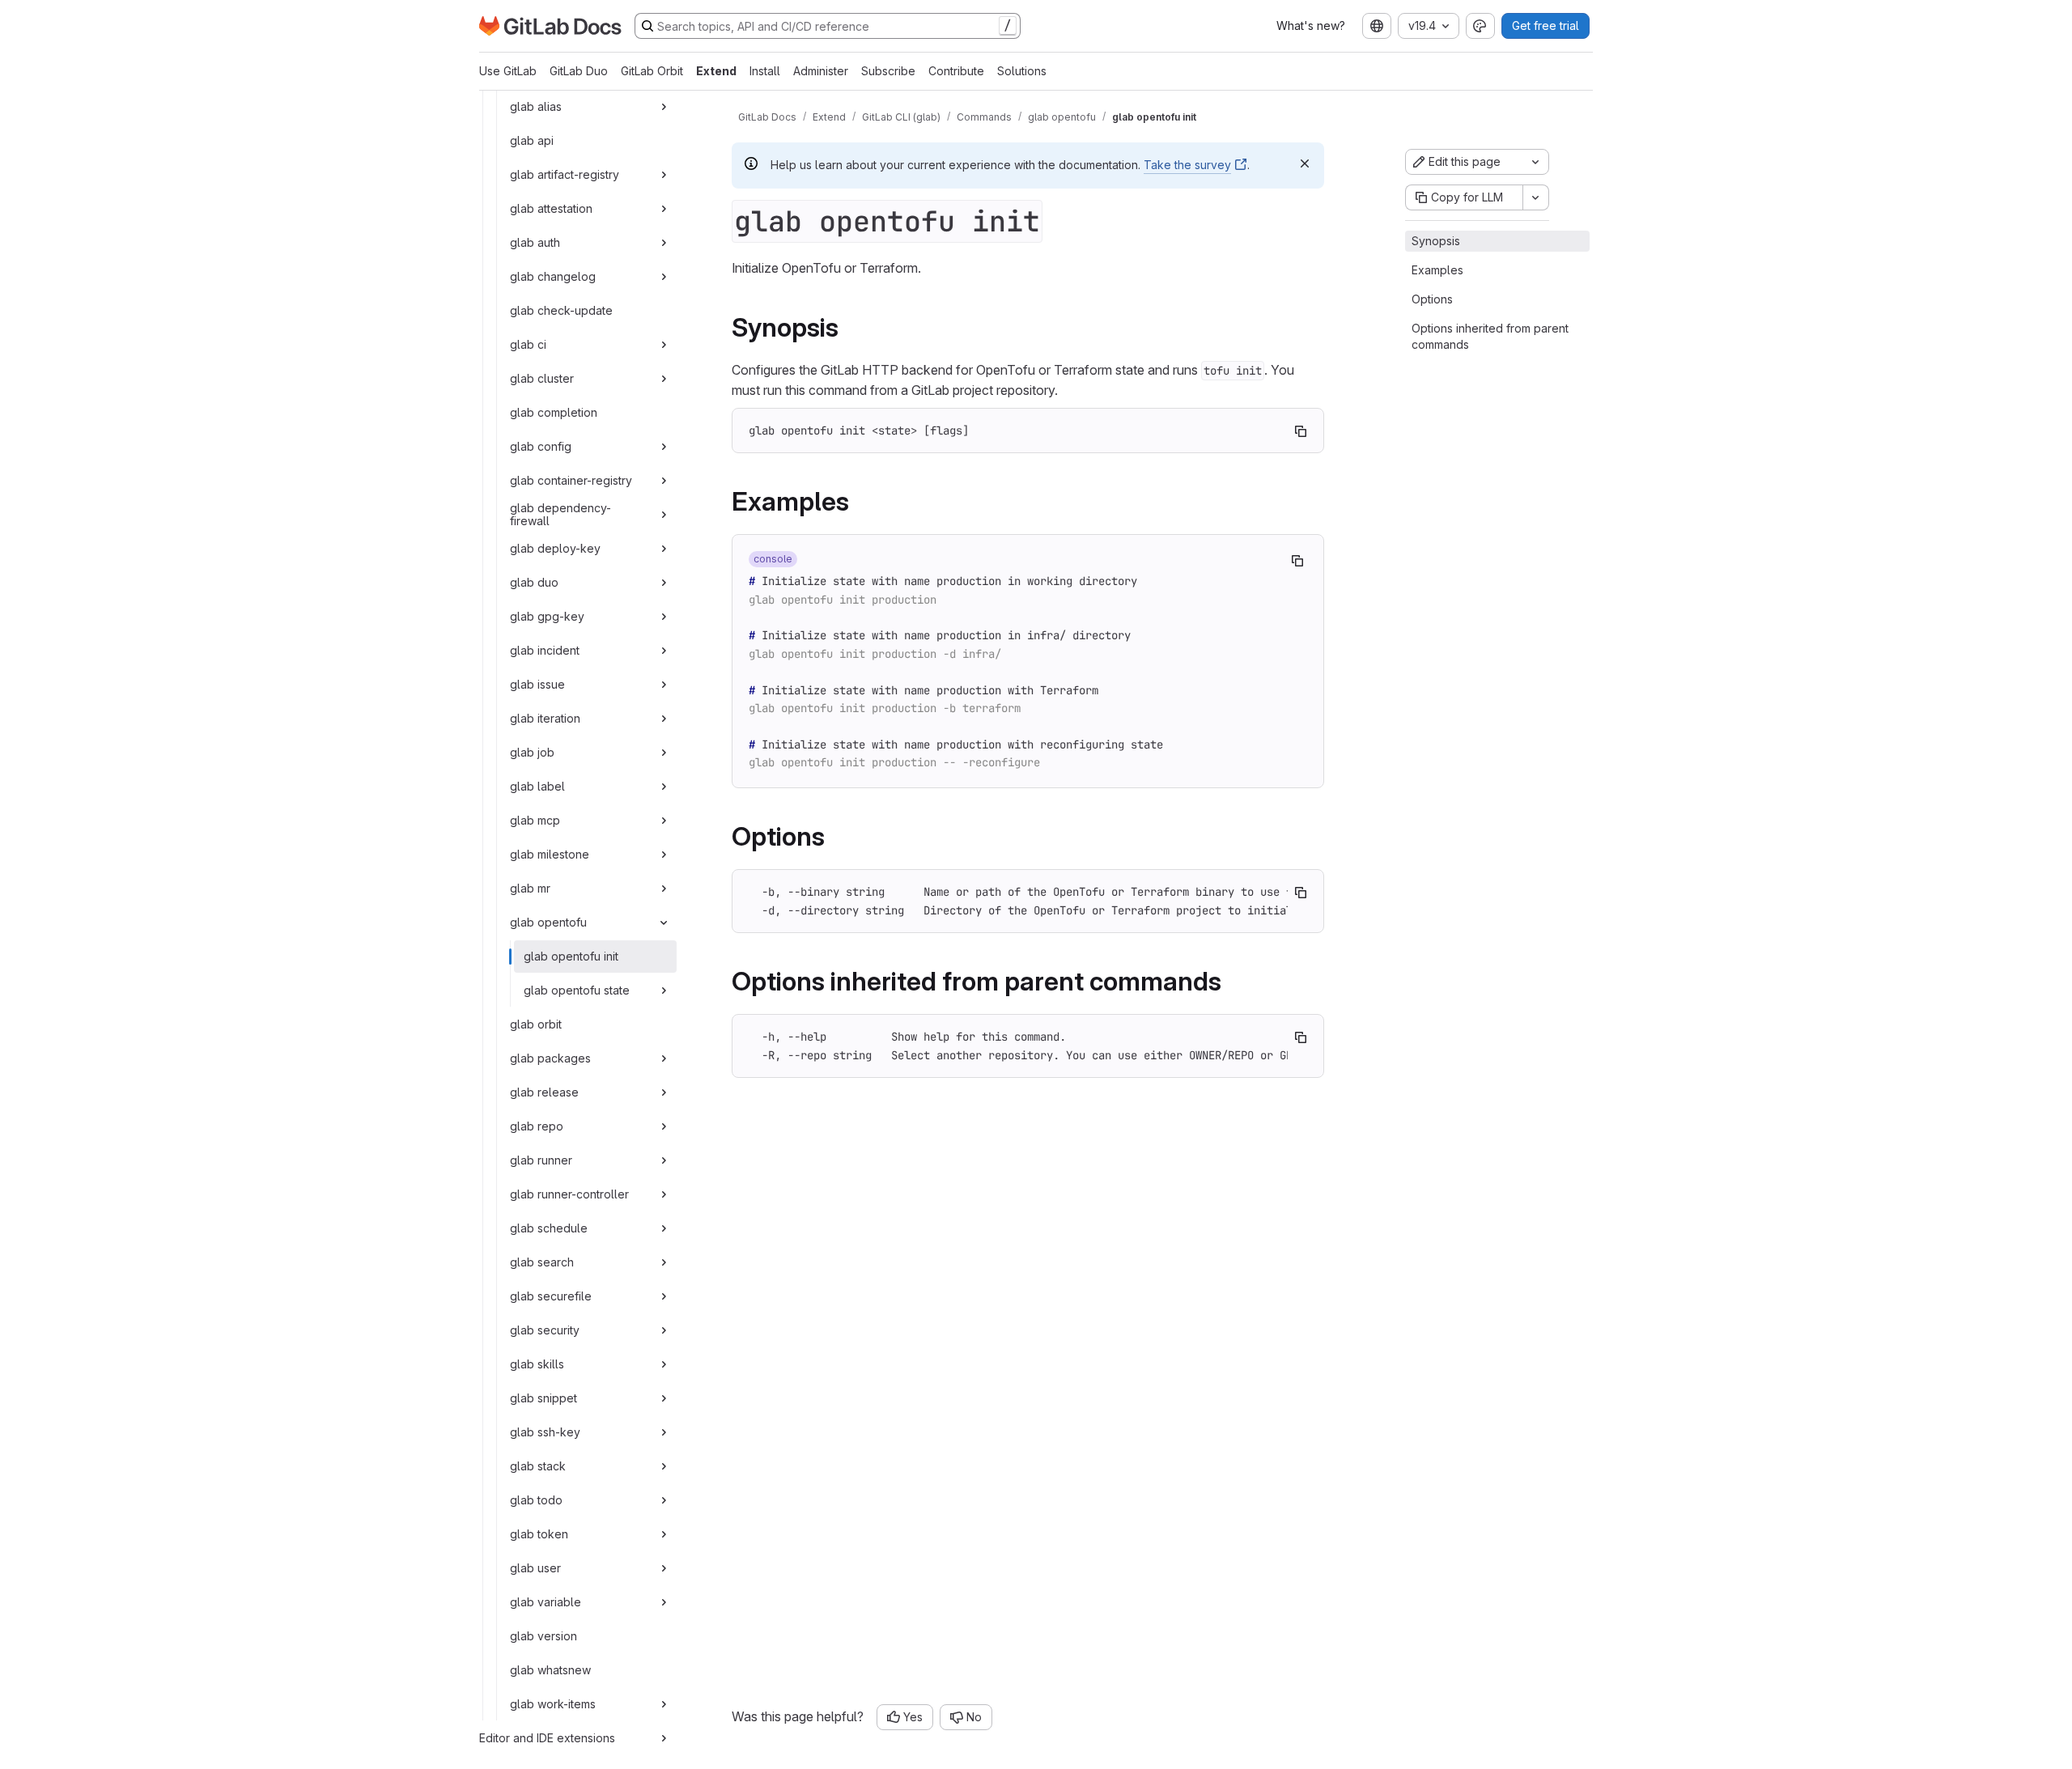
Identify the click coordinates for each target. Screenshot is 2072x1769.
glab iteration (545, 718)
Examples (1437, 270)
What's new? (1311, 25)
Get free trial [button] (1546, 25)
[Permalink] (850, 327)
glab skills (537, 1364)
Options (1432, 299)
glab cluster (542, 378)
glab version (543, 1636)
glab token (539, 1534)
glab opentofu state (577, 990)
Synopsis (1436, 241)
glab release (544, 1092)
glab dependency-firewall (560, 514)
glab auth (535, 242)
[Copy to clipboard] (1301, 431)
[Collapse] (664, 923)
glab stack (538, 1466)
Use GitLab (508, 71)
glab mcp (535, 820)
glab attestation (551, 208)
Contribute (956, 71)
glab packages (550, 1058)
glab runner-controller (569, 1194)
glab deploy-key (555, 548)
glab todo (536, 1500)
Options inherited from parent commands (1490, 336)
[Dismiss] (1305, 163)
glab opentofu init (571, 956)
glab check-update (561, 310)
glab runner (541, 1160)
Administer (821, 71)
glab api (532, 140)
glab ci (528, 344)
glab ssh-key (545, 1432)
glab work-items (553, 1704)
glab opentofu (548, 922)
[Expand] (664, 107)
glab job (532, 752)
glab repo (537, 1126)
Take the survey (1187, 165)
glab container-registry (571, 480)
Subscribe (888, 71)
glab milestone (550, 854)
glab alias (536, 106)
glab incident (545, 650)
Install (765, 71)
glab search (542, 1262)
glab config (541, 446)
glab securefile (551, 1296)
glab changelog (553, 276)
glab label (537, 786)
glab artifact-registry (565, 174)
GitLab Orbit (652, 71)
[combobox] (1377, 26)
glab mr (530, 888)
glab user (535, 1568)
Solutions (1022, 71)
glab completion (554, 412)
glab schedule (549, 1228)
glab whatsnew (550, 1670)
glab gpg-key (547, 616)
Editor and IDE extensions (547, 1738)
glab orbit (536, 1024)
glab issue (537, 684)
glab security (545, 1330)
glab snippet (543, 1398)
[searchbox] (828, 26)
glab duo (534, 582)
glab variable (546, 1602)
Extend (716, 71)
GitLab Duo (579, 71)
